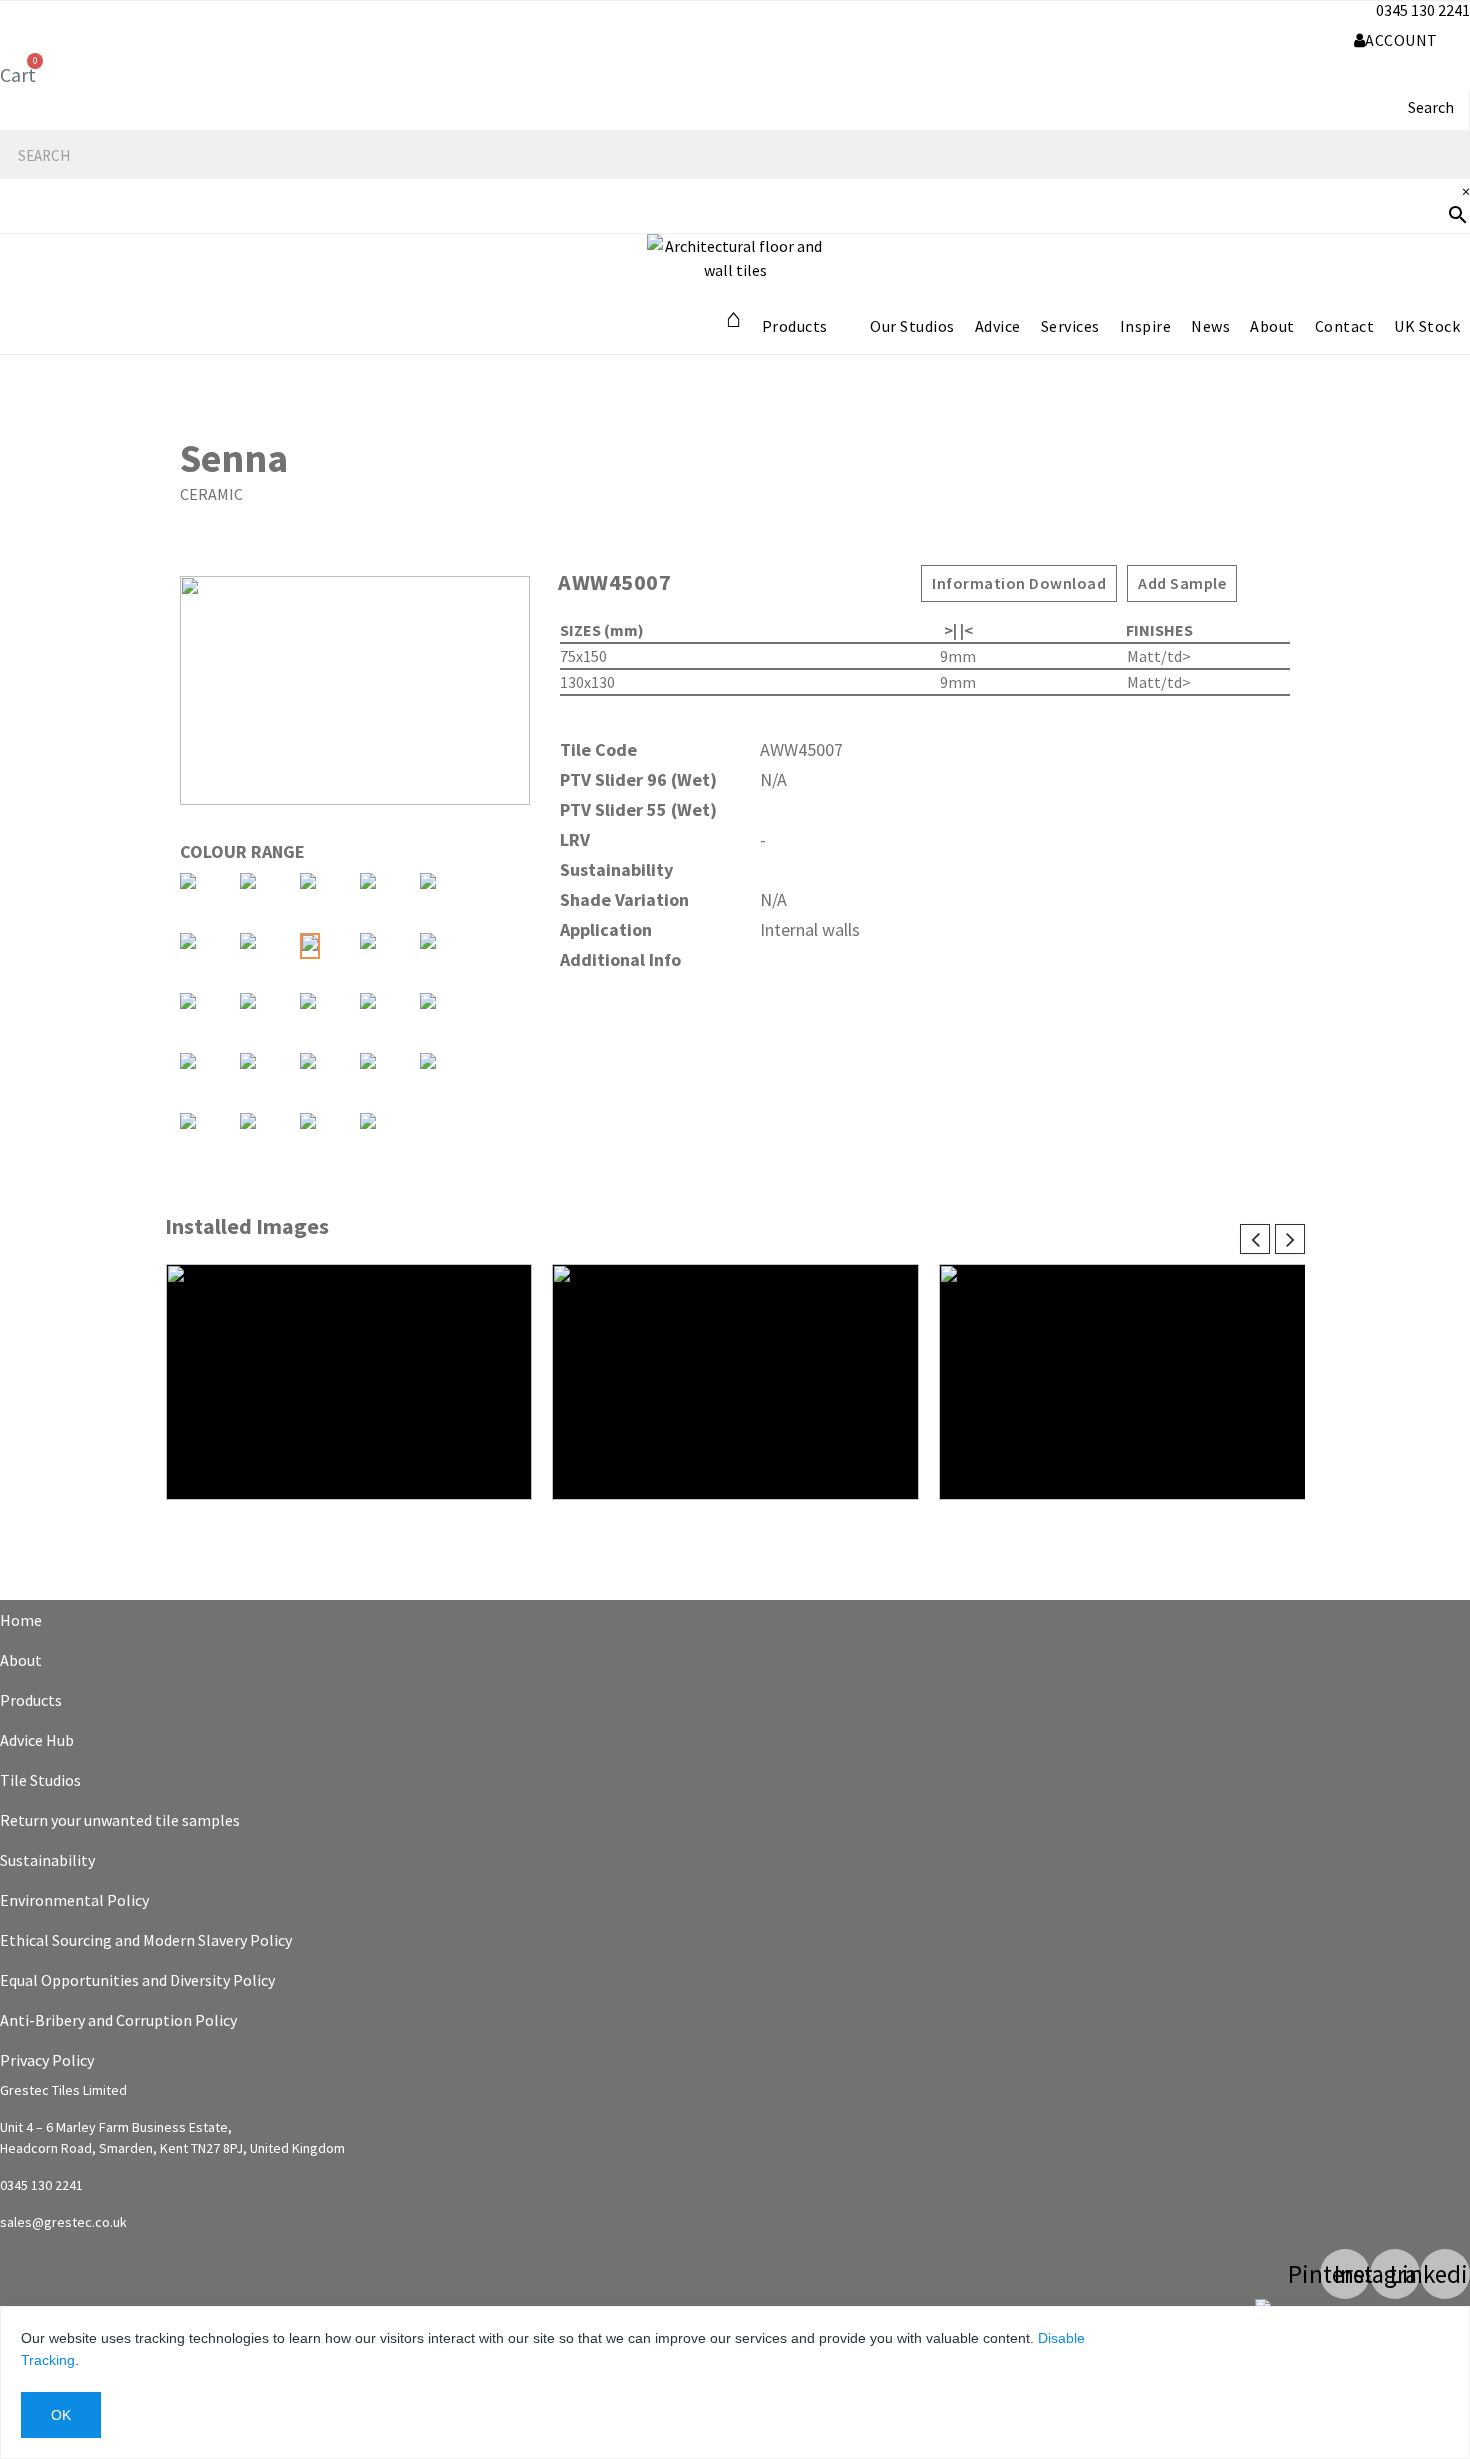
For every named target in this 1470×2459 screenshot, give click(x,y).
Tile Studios (40, 1780)
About (1272, 326)
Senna (234, 458)
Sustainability (47, 1860)
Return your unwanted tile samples (120, 1820)
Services (1070, 326)
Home (21, 1620)
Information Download (1019, 583)
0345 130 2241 (1423, 10)
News (1210, 326)
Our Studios (912, 326)
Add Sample (1182, 583)
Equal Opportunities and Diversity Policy (137, 1980)
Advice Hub (37, 1740)
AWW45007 (614, 582)
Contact (1345, 326)
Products (795, 326)
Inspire (1146, 326)
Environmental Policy (74, 1900)
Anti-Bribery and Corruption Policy (118, 2020)
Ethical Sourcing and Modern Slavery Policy (146, 1940)
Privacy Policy (47, 2060)
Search (1431, 107)
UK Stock (1427, 326)
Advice (998, 326)
